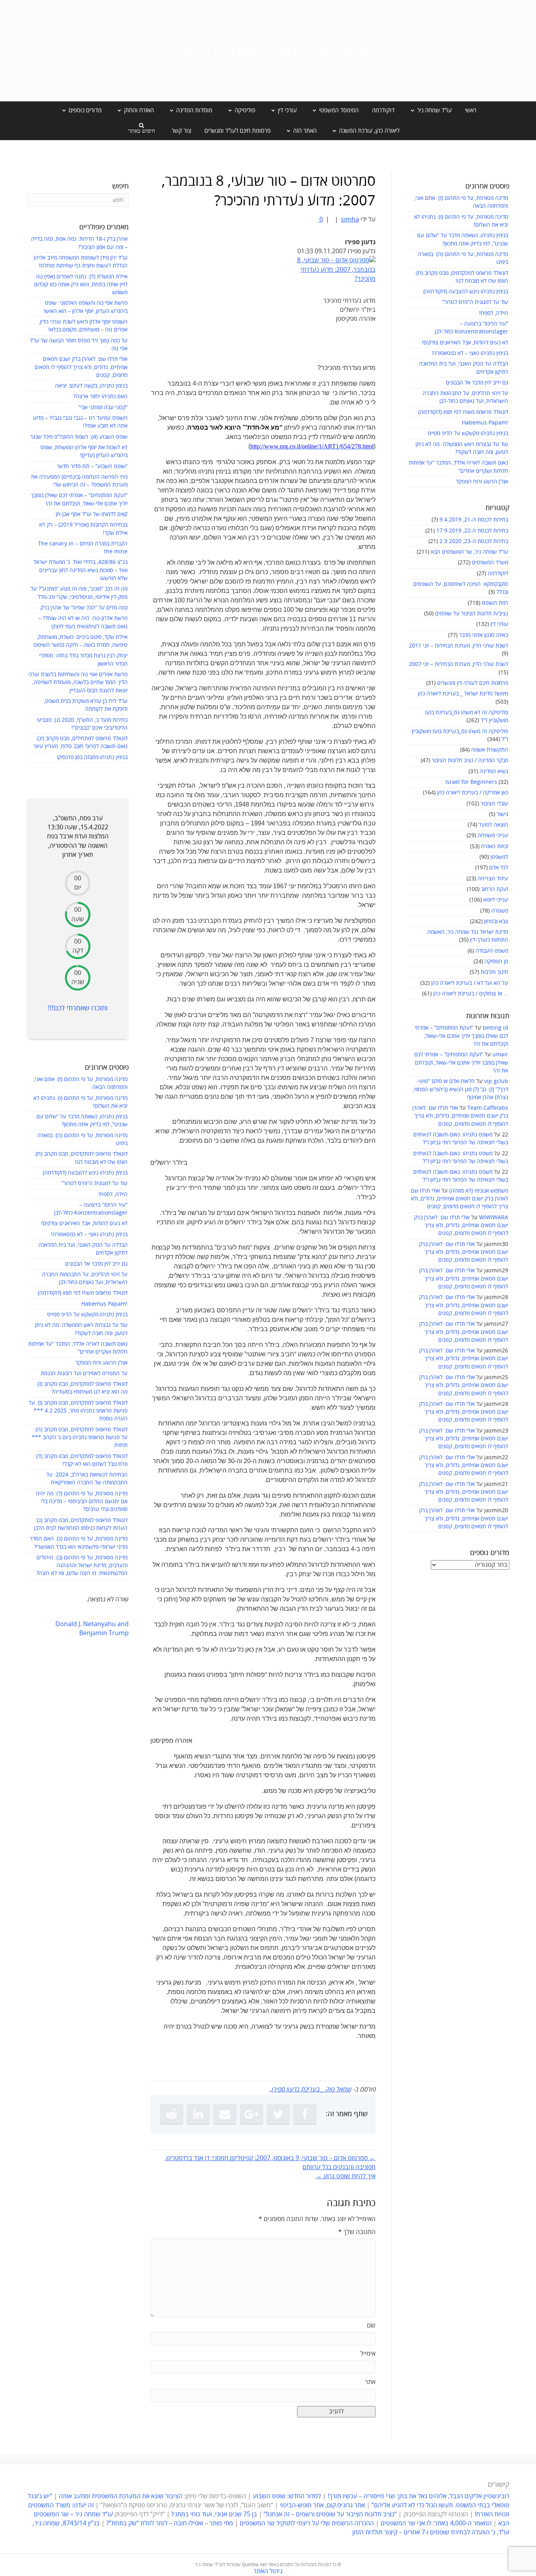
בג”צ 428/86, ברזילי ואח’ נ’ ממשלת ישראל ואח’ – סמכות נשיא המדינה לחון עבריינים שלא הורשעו (80, 570)
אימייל (368, 2354)
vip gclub (496, 1081)
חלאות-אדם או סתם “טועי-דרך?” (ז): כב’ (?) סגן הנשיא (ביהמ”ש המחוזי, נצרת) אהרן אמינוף (460, 1089)
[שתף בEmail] (225, 2114)
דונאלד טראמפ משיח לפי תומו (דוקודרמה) (463, 412)
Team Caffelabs (488, 1108)
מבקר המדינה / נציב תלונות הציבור (470, 760)
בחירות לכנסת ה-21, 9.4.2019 (474, 520)
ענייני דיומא (496, 900)
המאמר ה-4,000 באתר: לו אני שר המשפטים (436, 2523)
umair (500, 1055)
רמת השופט (495, 603)
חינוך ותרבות (494, 972)
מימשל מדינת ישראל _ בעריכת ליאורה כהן (463, 694)
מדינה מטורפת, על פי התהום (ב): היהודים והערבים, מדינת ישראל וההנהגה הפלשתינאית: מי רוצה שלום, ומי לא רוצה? (82, 1566)
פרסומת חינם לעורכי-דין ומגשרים (473, 683)
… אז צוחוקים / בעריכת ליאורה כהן (471, 994)
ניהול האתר (268, 2571)
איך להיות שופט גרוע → (345, 2176)
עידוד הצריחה (493, 879)
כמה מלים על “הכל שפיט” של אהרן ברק (84, 608)
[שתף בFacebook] (305, 2114)
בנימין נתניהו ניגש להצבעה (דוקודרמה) (466, 292)
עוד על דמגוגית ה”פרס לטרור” (475, 302)
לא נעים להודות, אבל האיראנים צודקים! (465, 343)
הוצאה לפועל (493, 825)
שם (371, 2325)
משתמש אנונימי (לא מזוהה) (479, 1191)
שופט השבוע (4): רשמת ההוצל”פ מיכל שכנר (79, 437)
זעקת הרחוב (495, 889)
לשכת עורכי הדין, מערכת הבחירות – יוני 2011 (459, 646)
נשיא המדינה (494, 771)
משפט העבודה (492, 951)
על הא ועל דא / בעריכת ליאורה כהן (470, 983)
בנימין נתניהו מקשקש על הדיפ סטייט (468, 433)
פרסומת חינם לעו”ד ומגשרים (238, 131)
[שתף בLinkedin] (198, 2114)
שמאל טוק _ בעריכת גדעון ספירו (311, 2089)
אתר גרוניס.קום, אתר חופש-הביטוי (322, 2505)
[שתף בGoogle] (252, 2114)
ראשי (471, 110)
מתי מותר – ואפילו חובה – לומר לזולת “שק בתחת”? (170, 2523)
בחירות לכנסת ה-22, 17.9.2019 (472, 531)
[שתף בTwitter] (278, 2114)
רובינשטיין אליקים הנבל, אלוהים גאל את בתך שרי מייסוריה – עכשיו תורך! (418, 2496)
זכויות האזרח (495, 846)
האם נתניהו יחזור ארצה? (100, 396)
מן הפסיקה (496, 961)
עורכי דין (499, 624)
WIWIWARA (494, 1218)
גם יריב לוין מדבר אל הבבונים (477, 383)
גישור (502, 814)
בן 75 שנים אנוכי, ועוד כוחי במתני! (214, 2514)
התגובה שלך (357, 2232)
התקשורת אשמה (490, 750)
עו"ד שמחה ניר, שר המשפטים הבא (469, 552)
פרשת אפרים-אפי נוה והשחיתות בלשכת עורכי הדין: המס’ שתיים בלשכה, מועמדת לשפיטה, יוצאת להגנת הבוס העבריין (78, 682)
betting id (495, 1028)
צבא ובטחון (496, 921)
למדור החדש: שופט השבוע (287, 2496)
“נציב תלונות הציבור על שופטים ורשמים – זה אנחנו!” (330, 2514)
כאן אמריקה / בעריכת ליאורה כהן (473, 793)
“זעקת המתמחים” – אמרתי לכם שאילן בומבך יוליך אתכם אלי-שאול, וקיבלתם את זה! (461, 1036)
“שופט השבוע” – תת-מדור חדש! (92, 466)
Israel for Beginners (471, 782)
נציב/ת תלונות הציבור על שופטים (472, 614)
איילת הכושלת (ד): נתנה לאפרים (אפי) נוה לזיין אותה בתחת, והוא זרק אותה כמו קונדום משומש (81, 285)
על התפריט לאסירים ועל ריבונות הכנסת (84, 1373)
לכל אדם (499, 868)
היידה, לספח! (494, 313)
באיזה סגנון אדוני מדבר (484, 635)
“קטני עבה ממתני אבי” (103, 407)
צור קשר (181, 131)
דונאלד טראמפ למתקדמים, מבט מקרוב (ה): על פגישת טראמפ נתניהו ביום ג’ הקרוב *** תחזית (80, 1438)
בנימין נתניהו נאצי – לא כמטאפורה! (470, 353)
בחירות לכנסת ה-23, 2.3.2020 (474, 541)
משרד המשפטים (490, 563)
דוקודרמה (383, 110)
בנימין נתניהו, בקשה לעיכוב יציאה (91, 386)
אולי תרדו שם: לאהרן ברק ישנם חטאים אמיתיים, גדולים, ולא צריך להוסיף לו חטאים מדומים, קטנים (460, 1116)
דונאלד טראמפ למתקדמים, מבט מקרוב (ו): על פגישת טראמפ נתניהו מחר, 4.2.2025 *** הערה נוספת (78, 1411)
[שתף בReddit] (171, 2114)
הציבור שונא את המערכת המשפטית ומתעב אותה (121, 2496)
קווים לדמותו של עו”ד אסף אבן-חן (92, 514)
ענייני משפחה (493, 835)
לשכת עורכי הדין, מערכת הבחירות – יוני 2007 (459, 664)
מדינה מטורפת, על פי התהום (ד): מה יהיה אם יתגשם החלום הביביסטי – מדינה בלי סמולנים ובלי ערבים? (82, 1502)
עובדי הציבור (494, 804)
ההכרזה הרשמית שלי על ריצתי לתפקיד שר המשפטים (307, 2523)
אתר (370, 2382)
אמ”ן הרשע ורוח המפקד (482, 482)
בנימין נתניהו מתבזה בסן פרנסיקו (92, 757)
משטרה (500, 911)
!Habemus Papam (485, 423)
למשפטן (499, 857)
